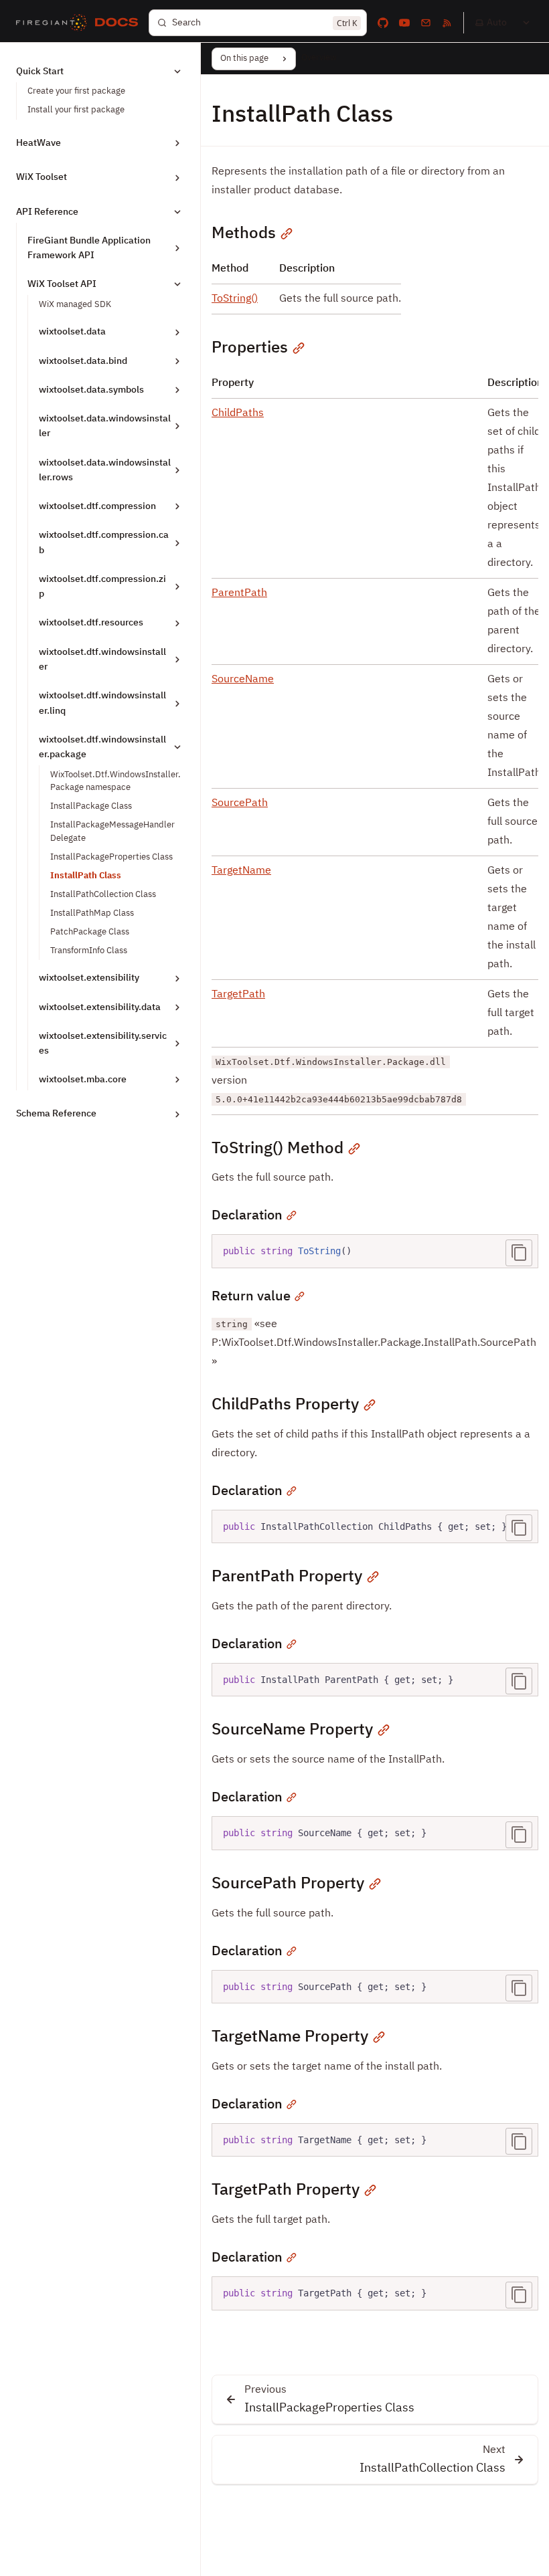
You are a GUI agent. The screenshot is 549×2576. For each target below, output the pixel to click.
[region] (375, 1527)
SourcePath (240, 803)
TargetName (241, 871)
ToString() (235, 299)
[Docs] (116, 23)
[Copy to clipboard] (519, 1253)
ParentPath (239, 593)
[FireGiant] (52, 23)
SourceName (243, 680)
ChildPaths (238, 413)
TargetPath (238, 995)
